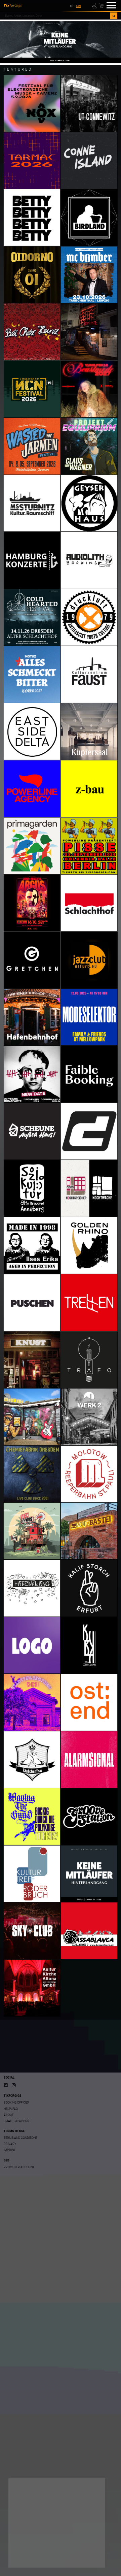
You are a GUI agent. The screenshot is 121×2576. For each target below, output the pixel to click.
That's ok (25, 2557)
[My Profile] (95, 5)
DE (72, 6)
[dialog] (57, 2523)
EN (78, 6)
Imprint (10, 2150)
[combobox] (57, 16)
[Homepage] (13, 5)
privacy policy (75, 2535)
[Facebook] (6, 2085)
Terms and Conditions (21, 2138)
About (9, 2115)
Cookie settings (29, 2544)
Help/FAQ (11, 2109)
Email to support (17, 2121)
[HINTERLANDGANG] (61, 42)
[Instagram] (14, 2085)
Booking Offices (16, 2102)
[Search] (114, 16)
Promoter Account (19, 2167)
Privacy (10, 2144)
